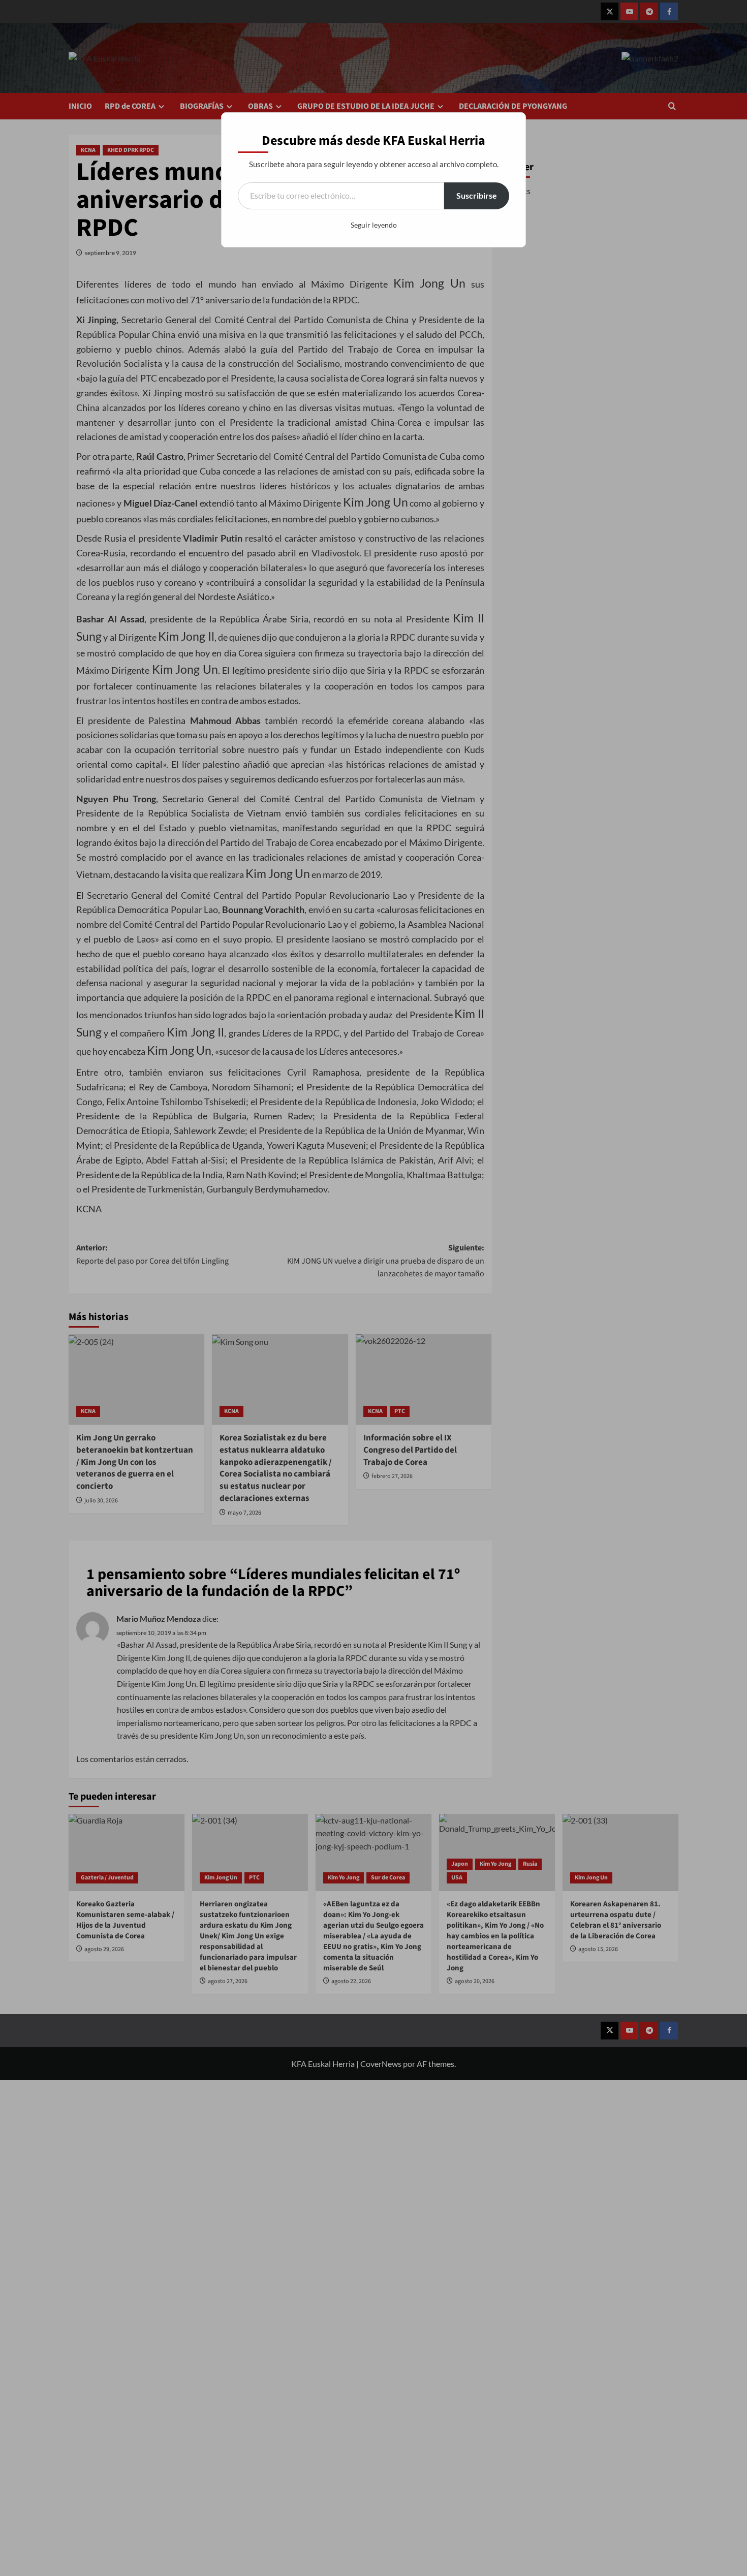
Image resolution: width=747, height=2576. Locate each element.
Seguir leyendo (374, 225)
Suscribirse (477, 195)
